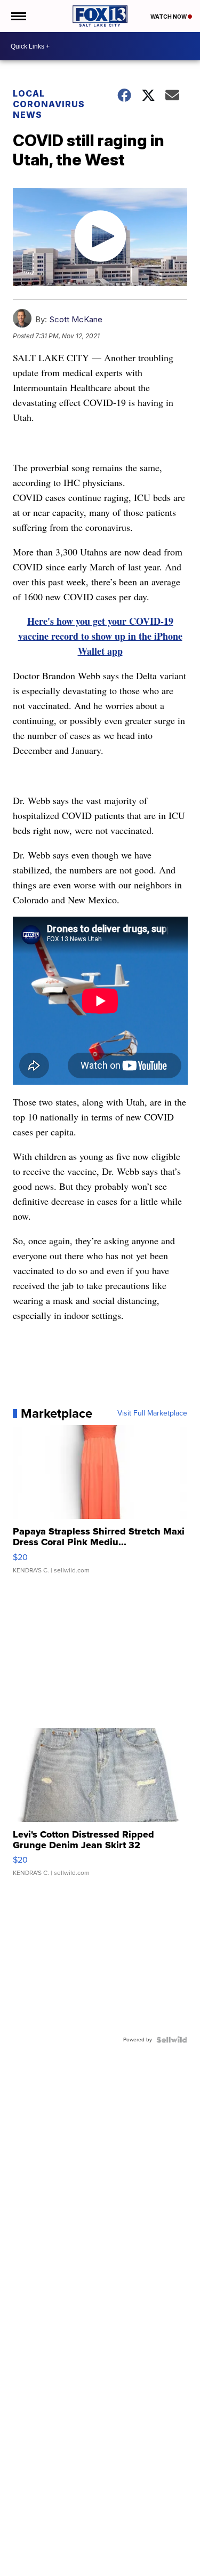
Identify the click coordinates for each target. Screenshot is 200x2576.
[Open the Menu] (18, 16)
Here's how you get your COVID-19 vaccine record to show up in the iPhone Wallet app (100, 636)
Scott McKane (76, 319)
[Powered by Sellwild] (172, 2040)
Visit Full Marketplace (152, 1413)
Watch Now (169, 17)
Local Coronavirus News (49, 104)
